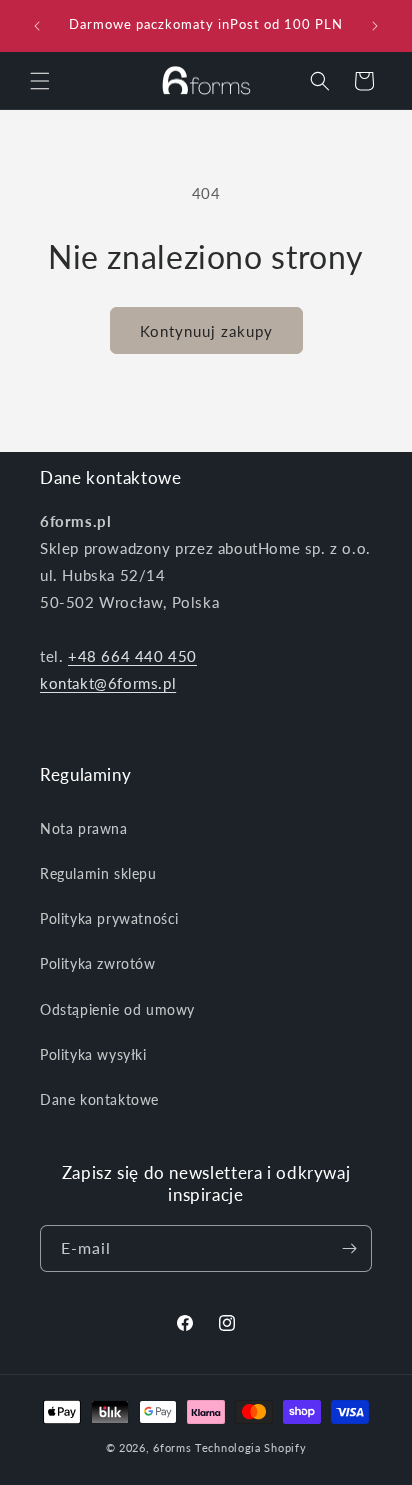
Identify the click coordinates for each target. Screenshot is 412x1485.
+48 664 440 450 (132, 656)
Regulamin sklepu (98, 873)
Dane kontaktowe (99, 1099)
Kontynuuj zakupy (206, 331)
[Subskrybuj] (349, 1248)
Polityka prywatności (109, 918)
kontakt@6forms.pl (108, 683)
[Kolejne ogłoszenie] (375, 26)
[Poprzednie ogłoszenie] (37, 26)
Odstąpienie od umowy (117, 1009)
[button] (40, 81)
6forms (172, 1447)
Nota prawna (84, 828)
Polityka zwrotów (98, 963)
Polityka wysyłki (93, 1054)
